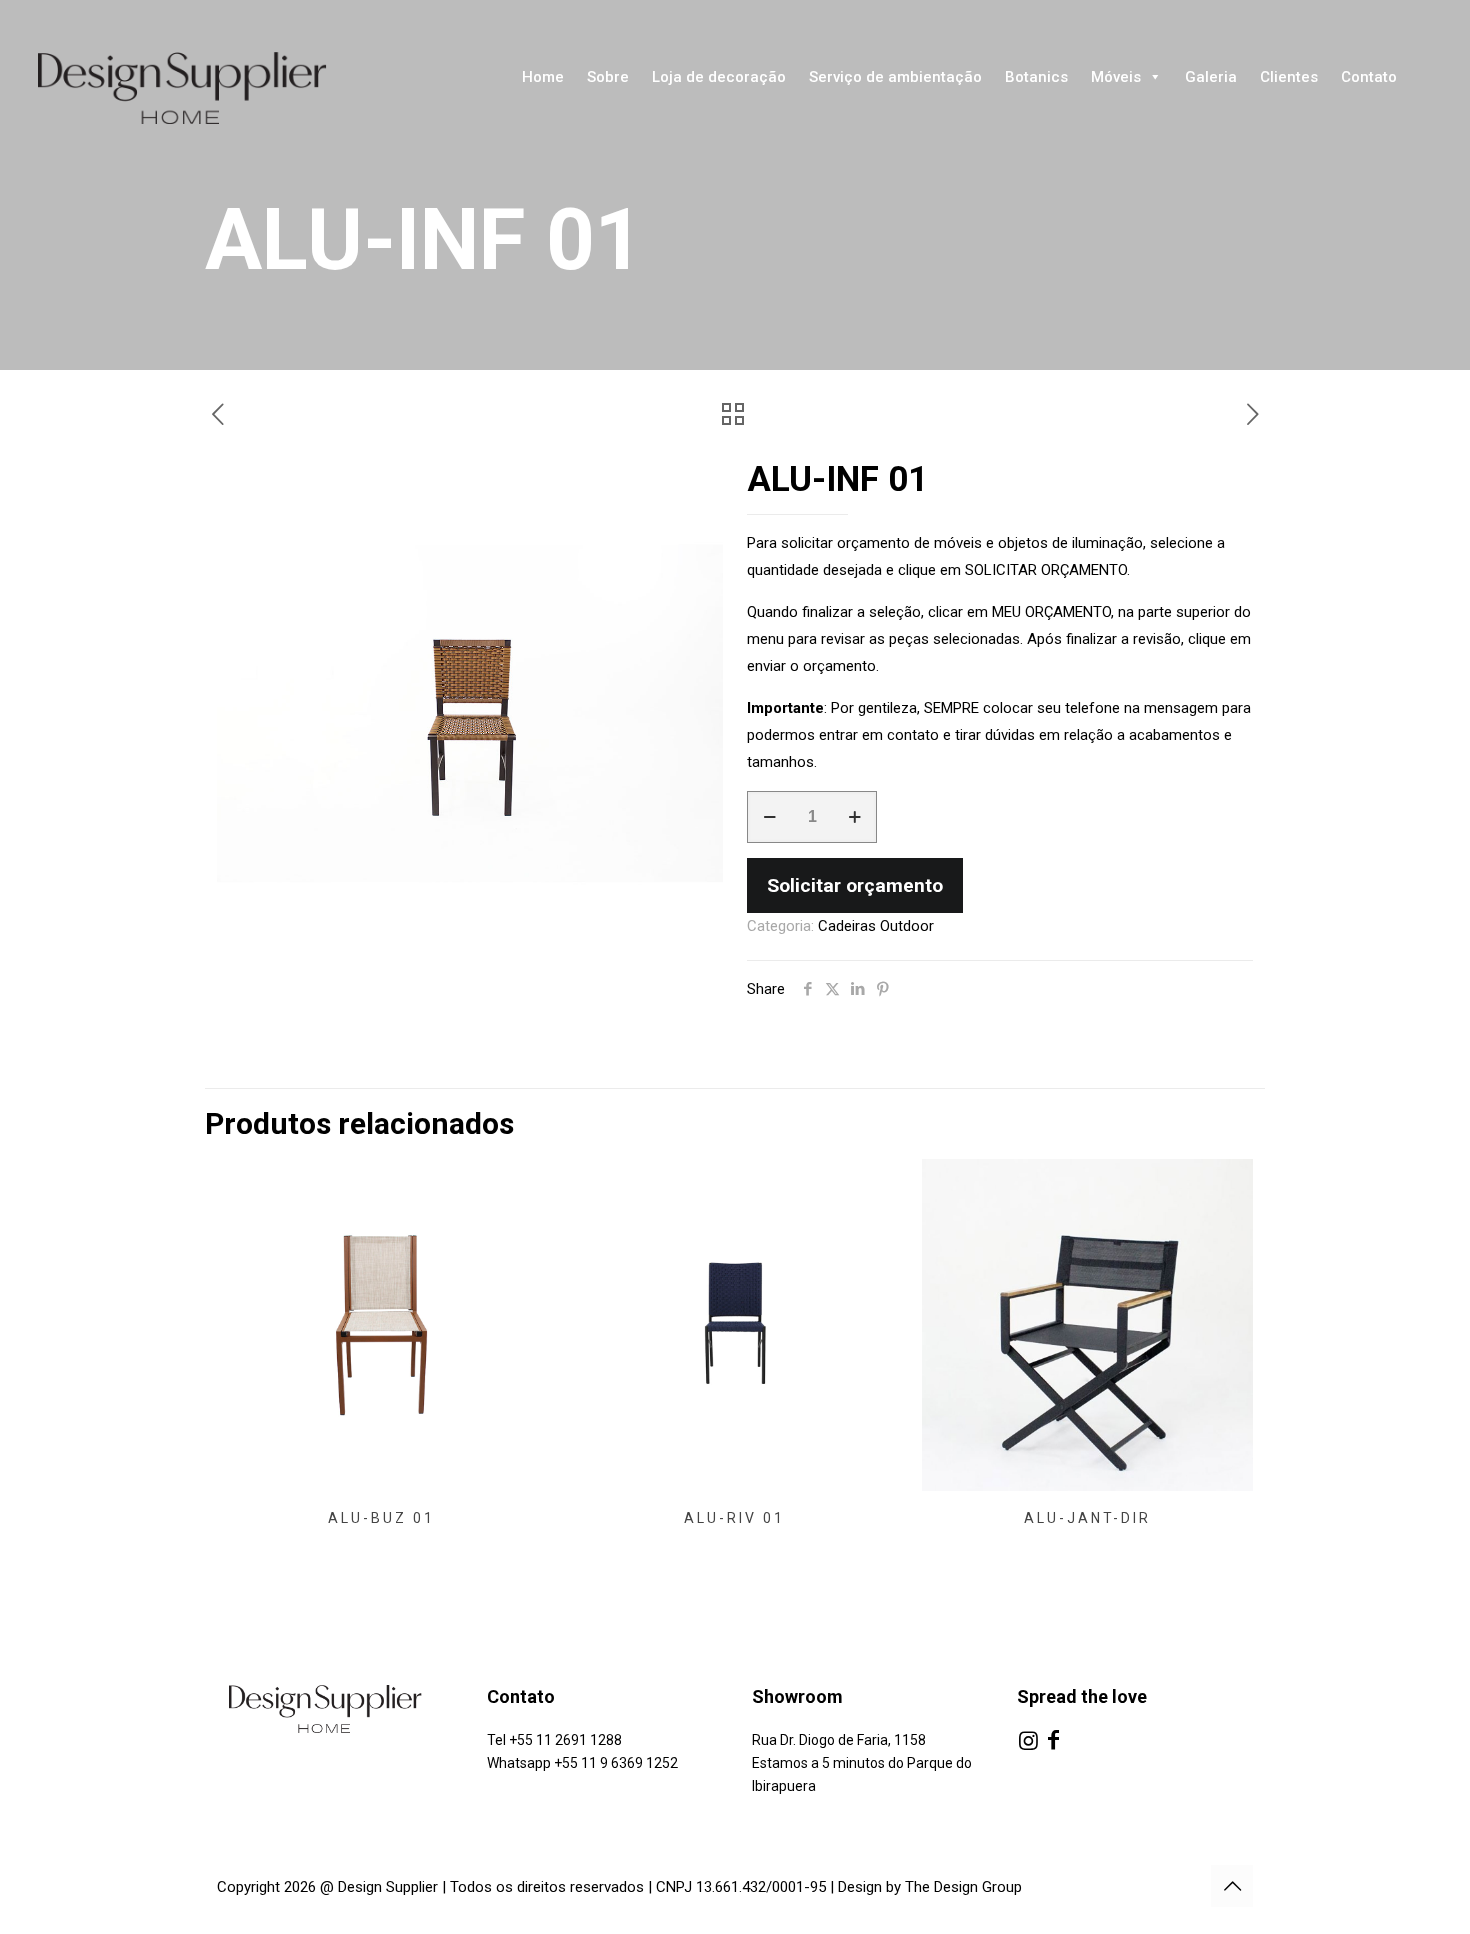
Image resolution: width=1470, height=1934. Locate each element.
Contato (1369, 77)
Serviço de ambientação (895, 77)
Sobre (608, 77)
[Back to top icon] (1232, 1886)
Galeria (1211, 77)
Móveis (1116, 77)
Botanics (1036, 77)
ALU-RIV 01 (734, 1518)
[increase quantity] (854, 817)
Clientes (1289, 77)
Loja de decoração (719, 77)
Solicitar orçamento (855, 885)
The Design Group (963, 1887)
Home (543, 77)
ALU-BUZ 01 (381, 1518)
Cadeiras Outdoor (876, 926)
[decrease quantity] (769, 817)
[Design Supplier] (200, 88)
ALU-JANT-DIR (1087, 1518)
